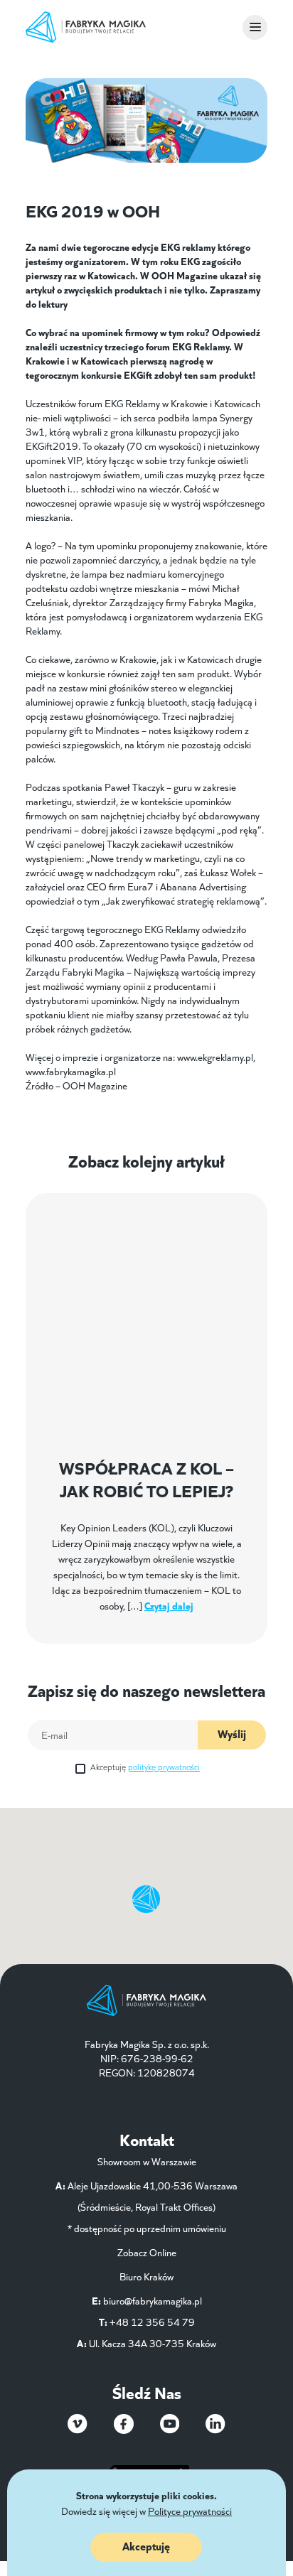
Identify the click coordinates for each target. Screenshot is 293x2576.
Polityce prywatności (190, 2511)
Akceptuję (145, 1766)
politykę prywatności (164, 1766)
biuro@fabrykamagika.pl (153, 2300)
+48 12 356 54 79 (152, 2322)
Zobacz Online (147, 2252)
